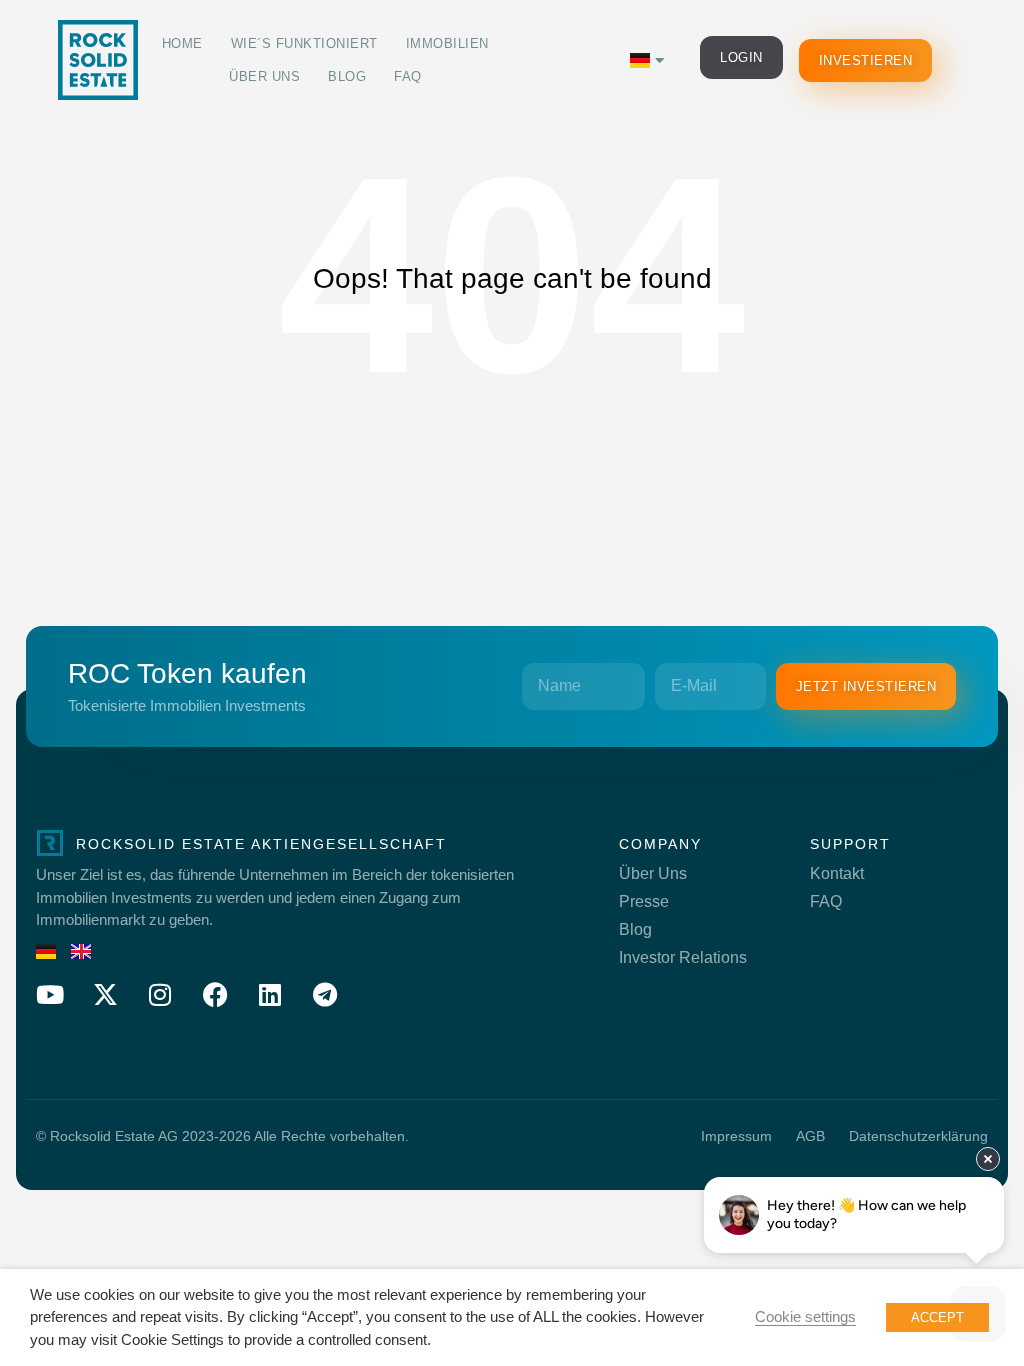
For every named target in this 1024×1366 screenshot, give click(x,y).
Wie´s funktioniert (304, 43)
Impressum (736, 1136)
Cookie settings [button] (805, 1317)
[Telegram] (325, 994)
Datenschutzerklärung (918, 1136)
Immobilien (447, 43)
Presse (644, 901)
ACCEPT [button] (937, 1317)
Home (182, 43)
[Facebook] (215, 994)
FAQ (408, 76)
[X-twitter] (105, 994)
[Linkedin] (270, 994)
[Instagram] (160, 994)
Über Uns (264, 76)
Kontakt (837, 873)
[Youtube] (50, 994)
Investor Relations (683, 957)
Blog (347, 76)
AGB (810, 1136)
